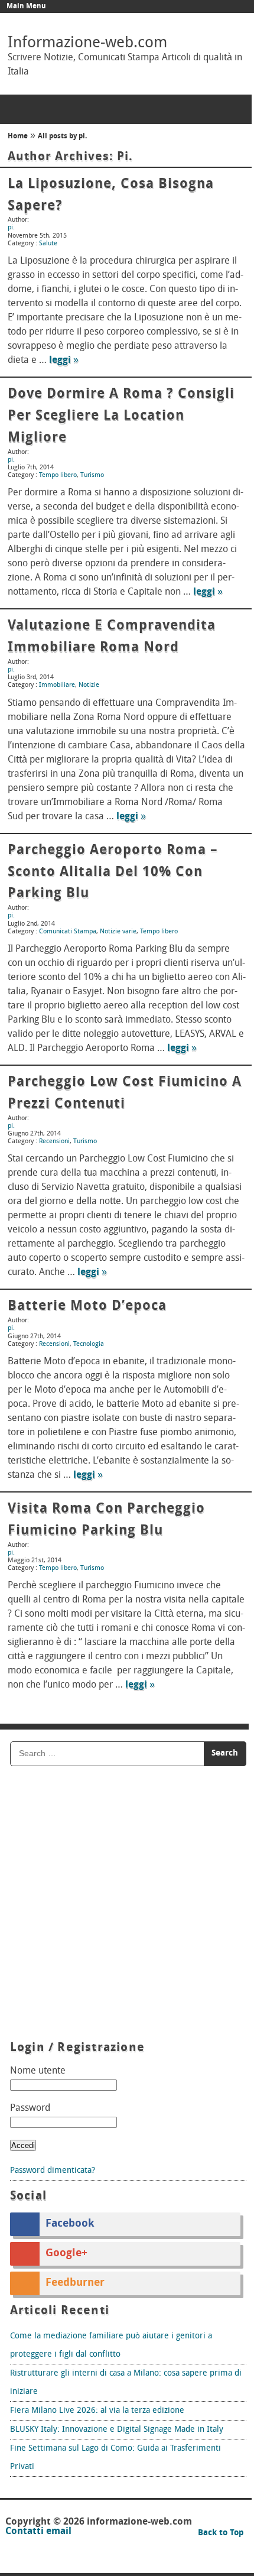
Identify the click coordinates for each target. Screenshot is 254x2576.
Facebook (70, 2224)
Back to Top (221, 2533)
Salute (48, 244)
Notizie (89, 685)
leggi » (64, 361)
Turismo (92, 476)
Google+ (66, 2254)
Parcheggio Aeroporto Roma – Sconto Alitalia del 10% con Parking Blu (113, 872)
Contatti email (38, 2532)
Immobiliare (57, 685)
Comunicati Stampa (68, 932)
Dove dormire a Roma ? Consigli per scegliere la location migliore (121, 416)
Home (18, 137)
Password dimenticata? (53, 2171)
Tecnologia (89, 1344)
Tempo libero (58, 476)
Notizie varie (118, 932)
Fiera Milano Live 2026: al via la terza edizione (97, 2411)
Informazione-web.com (87, 43)
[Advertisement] (127, 1905)
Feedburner (75, 2283)
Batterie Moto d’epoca (87, 1306)
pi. (125, 157)
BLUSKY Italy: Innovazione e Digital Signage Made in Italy (117, 2430)
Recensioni (54, 1142)
